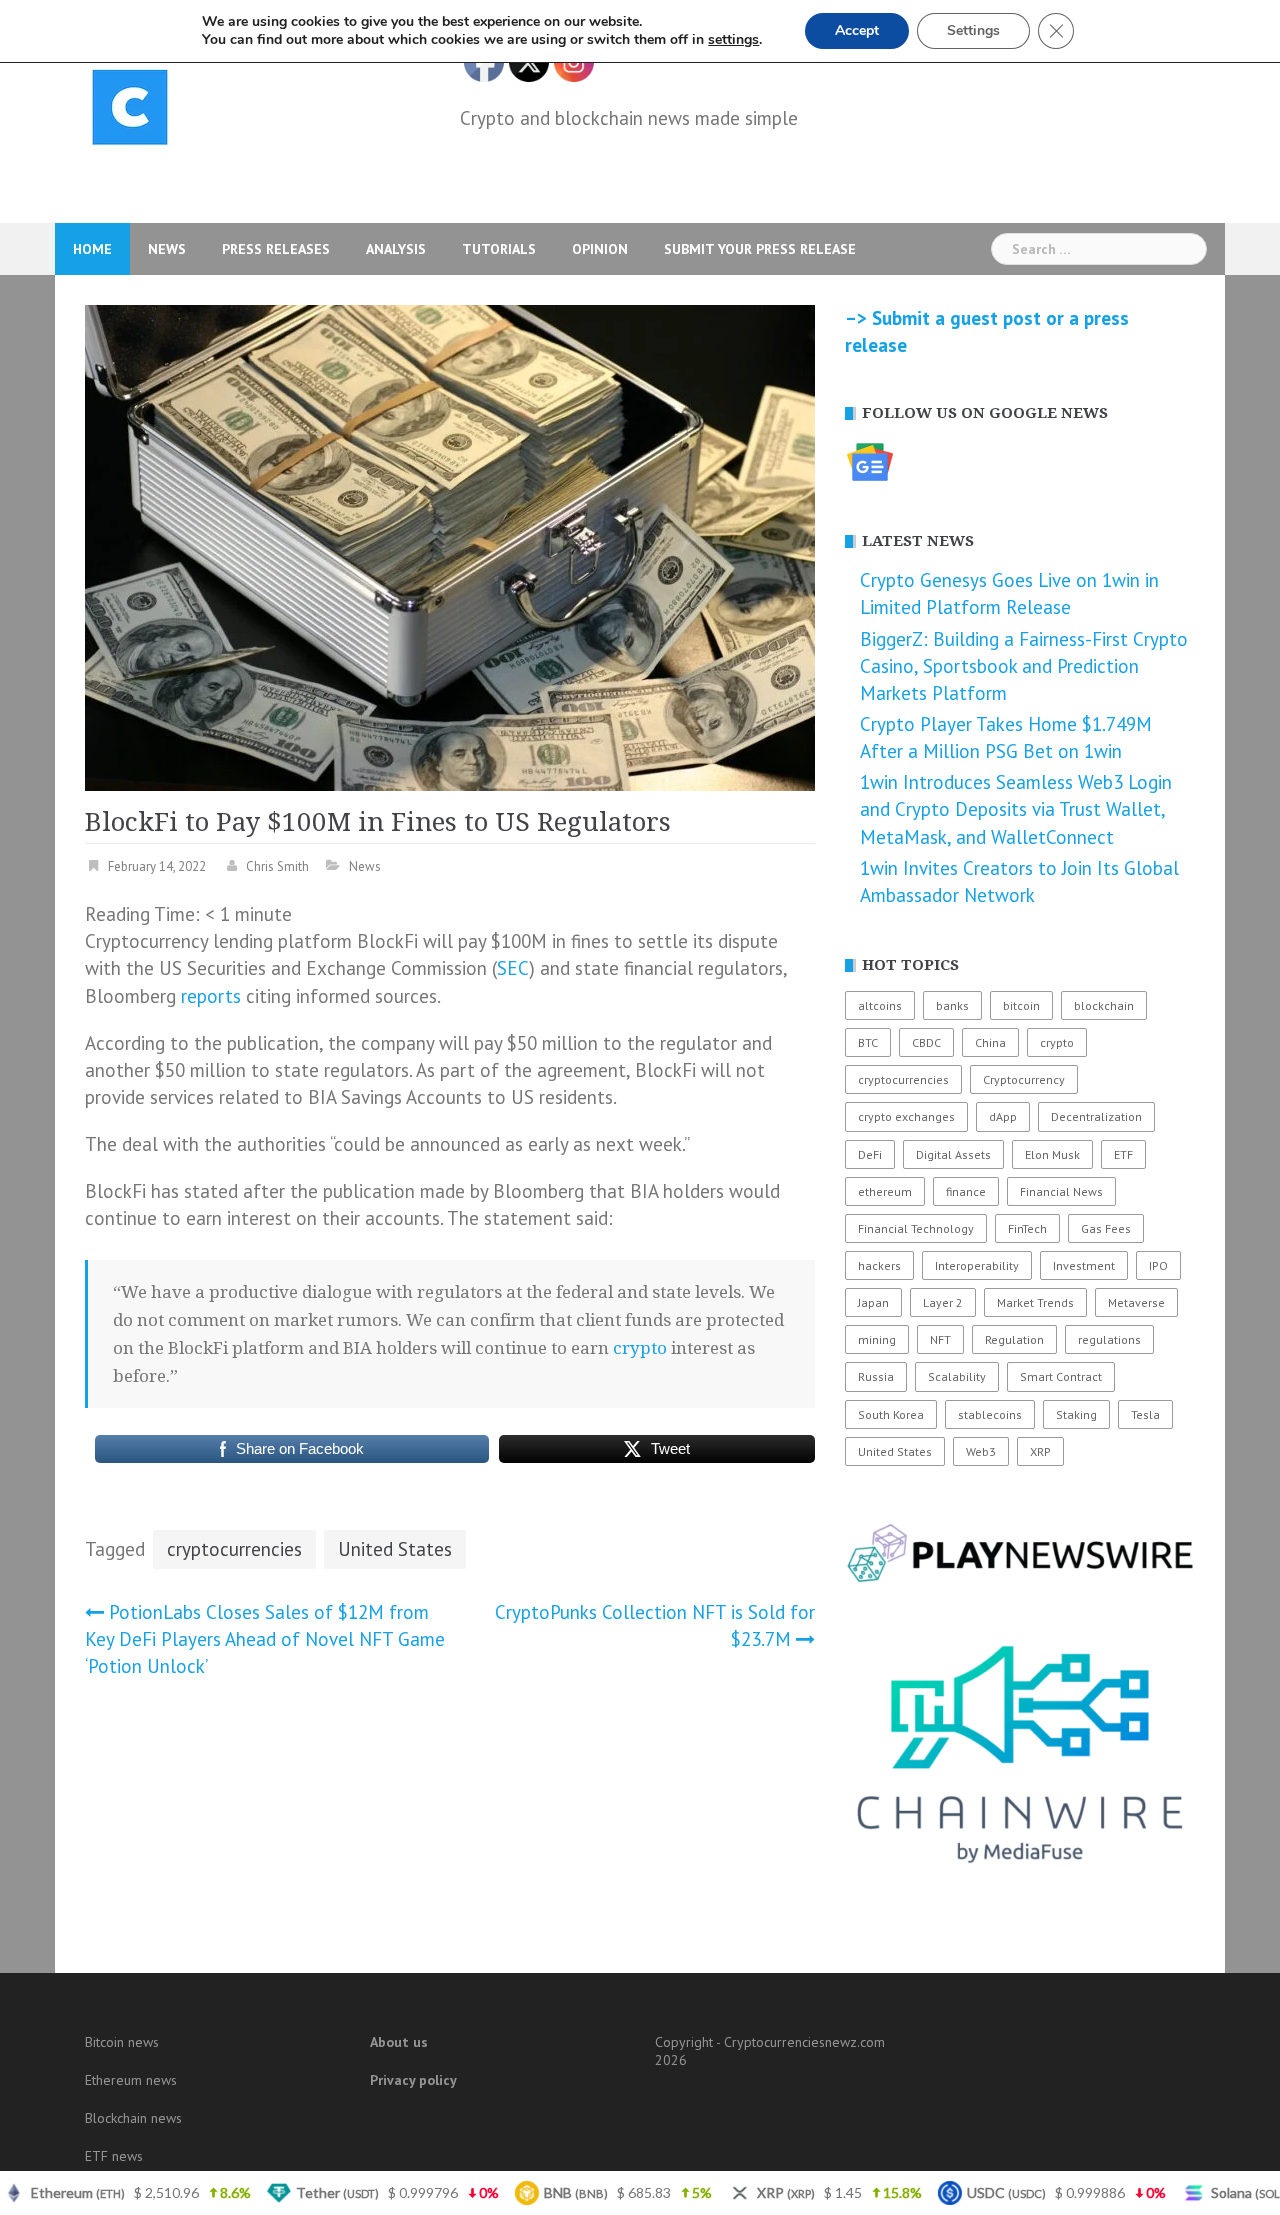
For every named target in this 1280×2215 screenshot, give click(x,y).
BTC (868, 1042)
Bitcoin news (122, 2042)
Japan (873, 1302)
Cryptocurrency (1024, 1079)
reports (211, 996)
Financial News (1061, 1191)
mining (877, 1339)
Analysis (396, 249)
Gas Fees (1106, 1228)
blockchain (1104, 1005)
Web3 (981, 1451)
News (167, 249)
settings (733, 40)
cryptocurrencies (234, 1549)
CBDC (926, 1042)
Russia (876, 1376)
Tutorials (499, 249)
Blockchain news (133, 2118)
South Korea (891, 1414)
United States (395, 1549)
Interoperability (977, 1265)
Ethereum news (131, 2080)
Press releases (276, 249)
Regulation (1014, 1339)
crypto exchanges (906, 1116)
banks (952, 1005)
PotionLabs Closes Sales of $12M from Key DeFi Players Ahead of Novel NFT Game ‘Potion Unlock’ (265, 1639)
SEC (513, 968)
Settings (973, 30)
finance (966, 1191)
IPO (1158, 1265)
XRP (1040, 1451)
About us (399, 2042)
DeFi (870, 1154)
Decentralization (1096, 1116)
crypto (640, 1348)
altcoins (880, 1005)
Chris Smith (277, 866)
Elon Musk (1052, 1154)
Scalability (957, 1376)
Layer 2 (943, 1302)
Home (92, 249)
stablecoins (990, 1414)
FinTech (1027, 1228)
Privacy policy (413, 2080)
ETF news (114, 2156)
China (990, 1042)
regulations (1109, 1339)
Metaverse (1136, 1302)
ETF (1123, 1154)
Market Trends (1035, 1302)
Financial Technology (916, 1228)
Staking (1076, 1414)
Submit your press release (760, 249)
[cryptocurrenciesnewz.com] (130, 111)
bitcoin (1021, 1005)
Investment (1084, 1265)
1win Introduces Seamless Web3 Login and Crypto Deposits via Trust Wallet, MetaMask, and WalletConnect (1016, 809)
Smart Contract (1061, 1376)
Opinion (600, 249)
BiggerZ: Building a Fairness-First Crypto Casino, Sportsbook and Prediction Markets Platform (1024, 666)
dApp (1003, 1116)
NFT (940, 1339)
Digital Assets (953, 1154)
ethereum (885, 1191)
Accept (857, 30)
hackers (879, 1265)
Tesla (1145, 1414)
